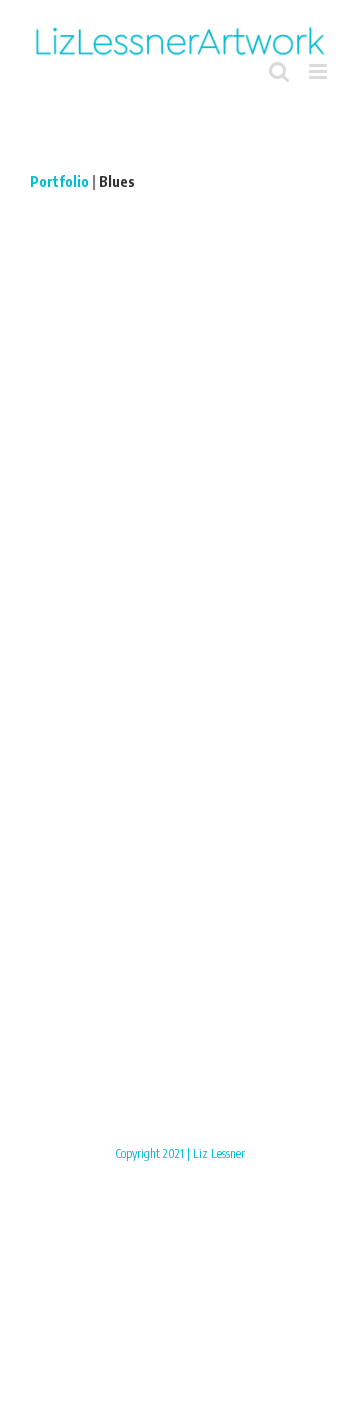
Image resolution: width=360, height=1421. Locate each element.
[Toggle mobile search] (279, 71)
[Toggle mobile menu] (319, 71)
